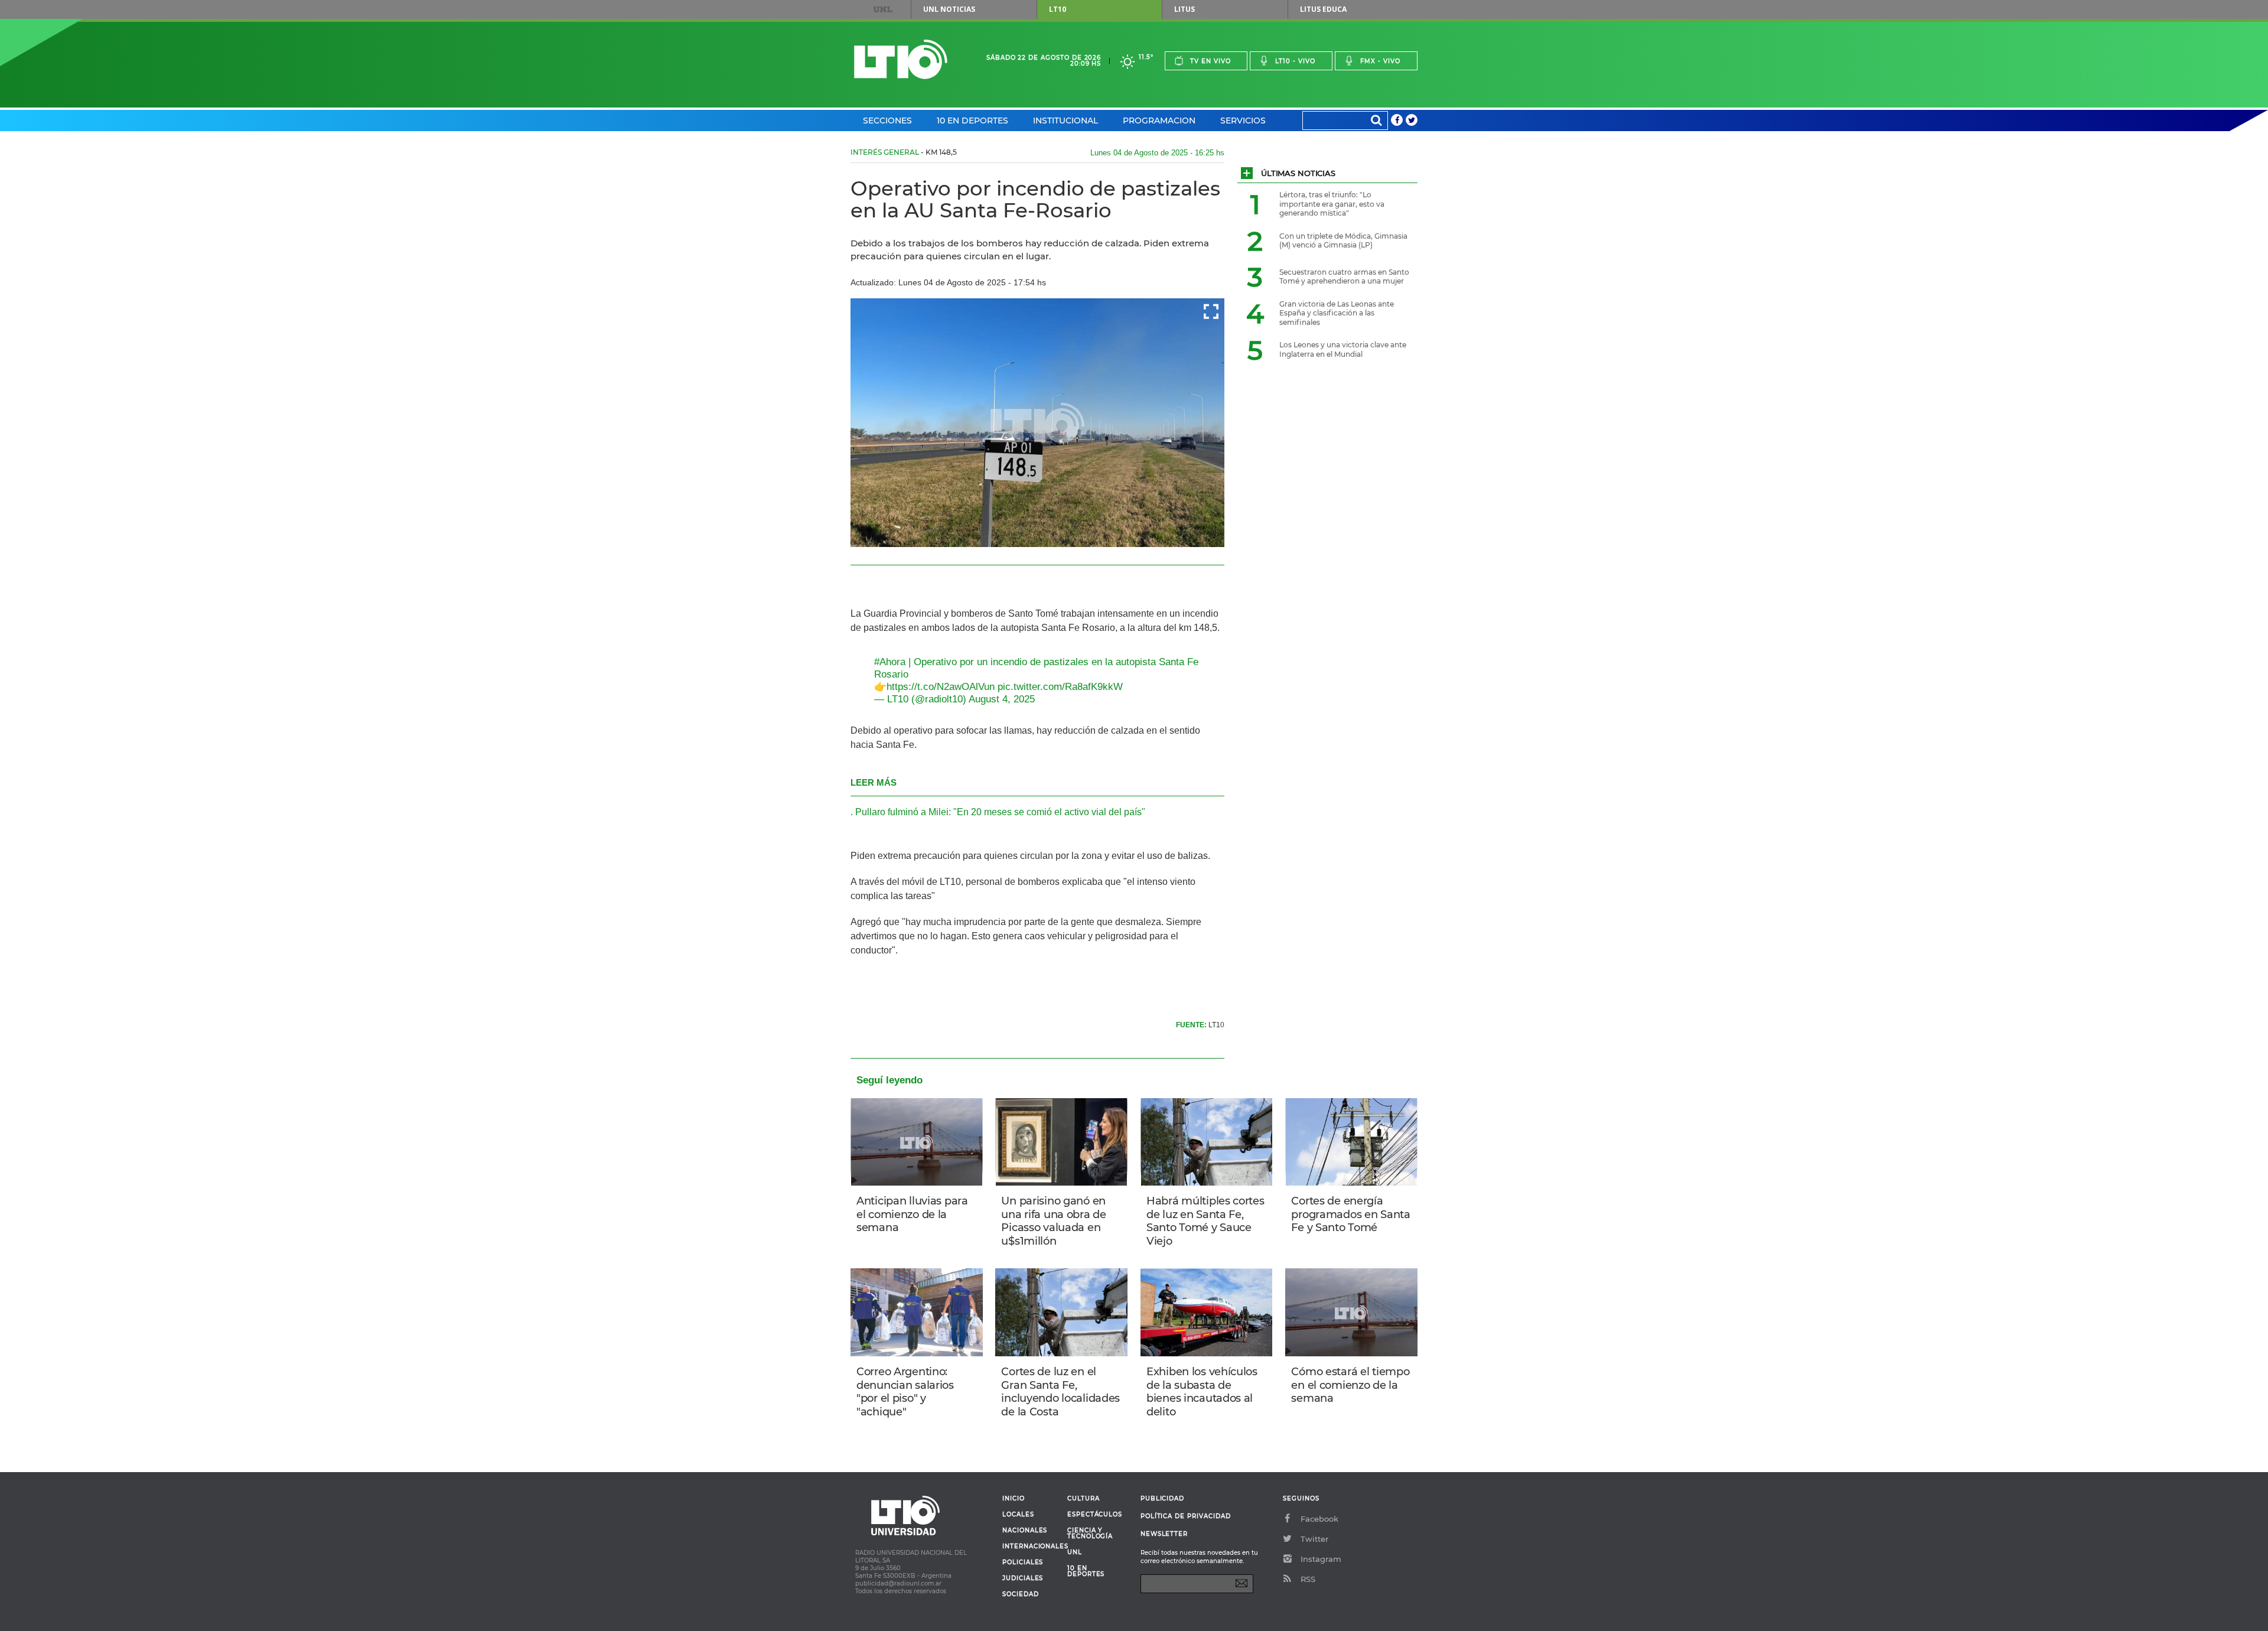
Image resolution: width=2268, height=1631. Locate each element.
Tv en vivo (1210, 61)
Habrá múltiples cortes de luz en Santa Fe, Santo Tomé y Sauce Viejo (1205, 1221)
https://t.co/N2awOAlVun (941, 687)
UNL (883, 9)
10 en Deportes (972, 121)
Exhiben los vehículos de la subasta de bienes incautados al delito (1202, 1392)
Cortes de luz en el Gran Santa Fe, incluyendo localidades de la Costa (1060, 1392)
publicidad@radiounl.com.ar (898, 1583)
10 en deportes (1086, 1571)
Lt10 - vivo (1295, 61)
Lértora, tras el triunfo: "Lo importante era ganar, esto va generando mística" (1332, 204)
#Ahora (890, 662)
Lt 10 (901, 59)
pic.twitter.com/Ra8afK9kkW (1060, 687)
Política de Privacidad (1186, 1516)
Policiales (1023, 1562)
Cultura (1084, 1499)
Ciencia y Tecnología (1090, 1534)
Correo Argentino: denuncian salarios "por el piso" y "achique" (905, 1392)
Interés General (885, 152)
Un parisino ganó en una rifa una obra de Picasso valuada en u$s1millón (1053, 1221)
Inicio (1014, 1499)
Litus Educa (1323, 9)
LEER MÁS (874, 782)
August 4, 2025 (1002, 699)
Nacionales (1025, 1531)
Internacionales (1030, 1547)
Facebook (1319, 1519)
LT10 (1058, 9)
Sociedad (1021, 1594)
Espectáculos (1095, 1515)
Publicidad (1162, 1498)
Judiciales (1023, 1578)
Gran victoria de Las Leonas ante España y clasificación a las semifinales (1337, 313)
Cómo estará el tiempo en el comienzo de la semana (1350, 1385)
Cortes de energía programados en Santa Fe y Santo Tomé (1350, 1214)
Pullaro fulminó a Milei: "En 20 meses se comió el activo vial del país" (1000, 812)
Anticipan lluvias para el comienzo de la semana (912, 1214)
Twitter (1314, 1539)
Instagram (1321, 1559)
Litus (1184, 9)
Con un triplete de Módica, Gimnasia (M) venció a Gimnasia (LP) (1343, 241)
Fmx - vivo (1380, 61)
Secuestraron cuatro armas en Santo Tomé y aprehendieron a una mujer (1344, 277)
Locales (1018, 1515)
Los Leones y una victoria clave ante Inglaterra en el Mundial (1343, 349)
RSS (1308, 1579)
